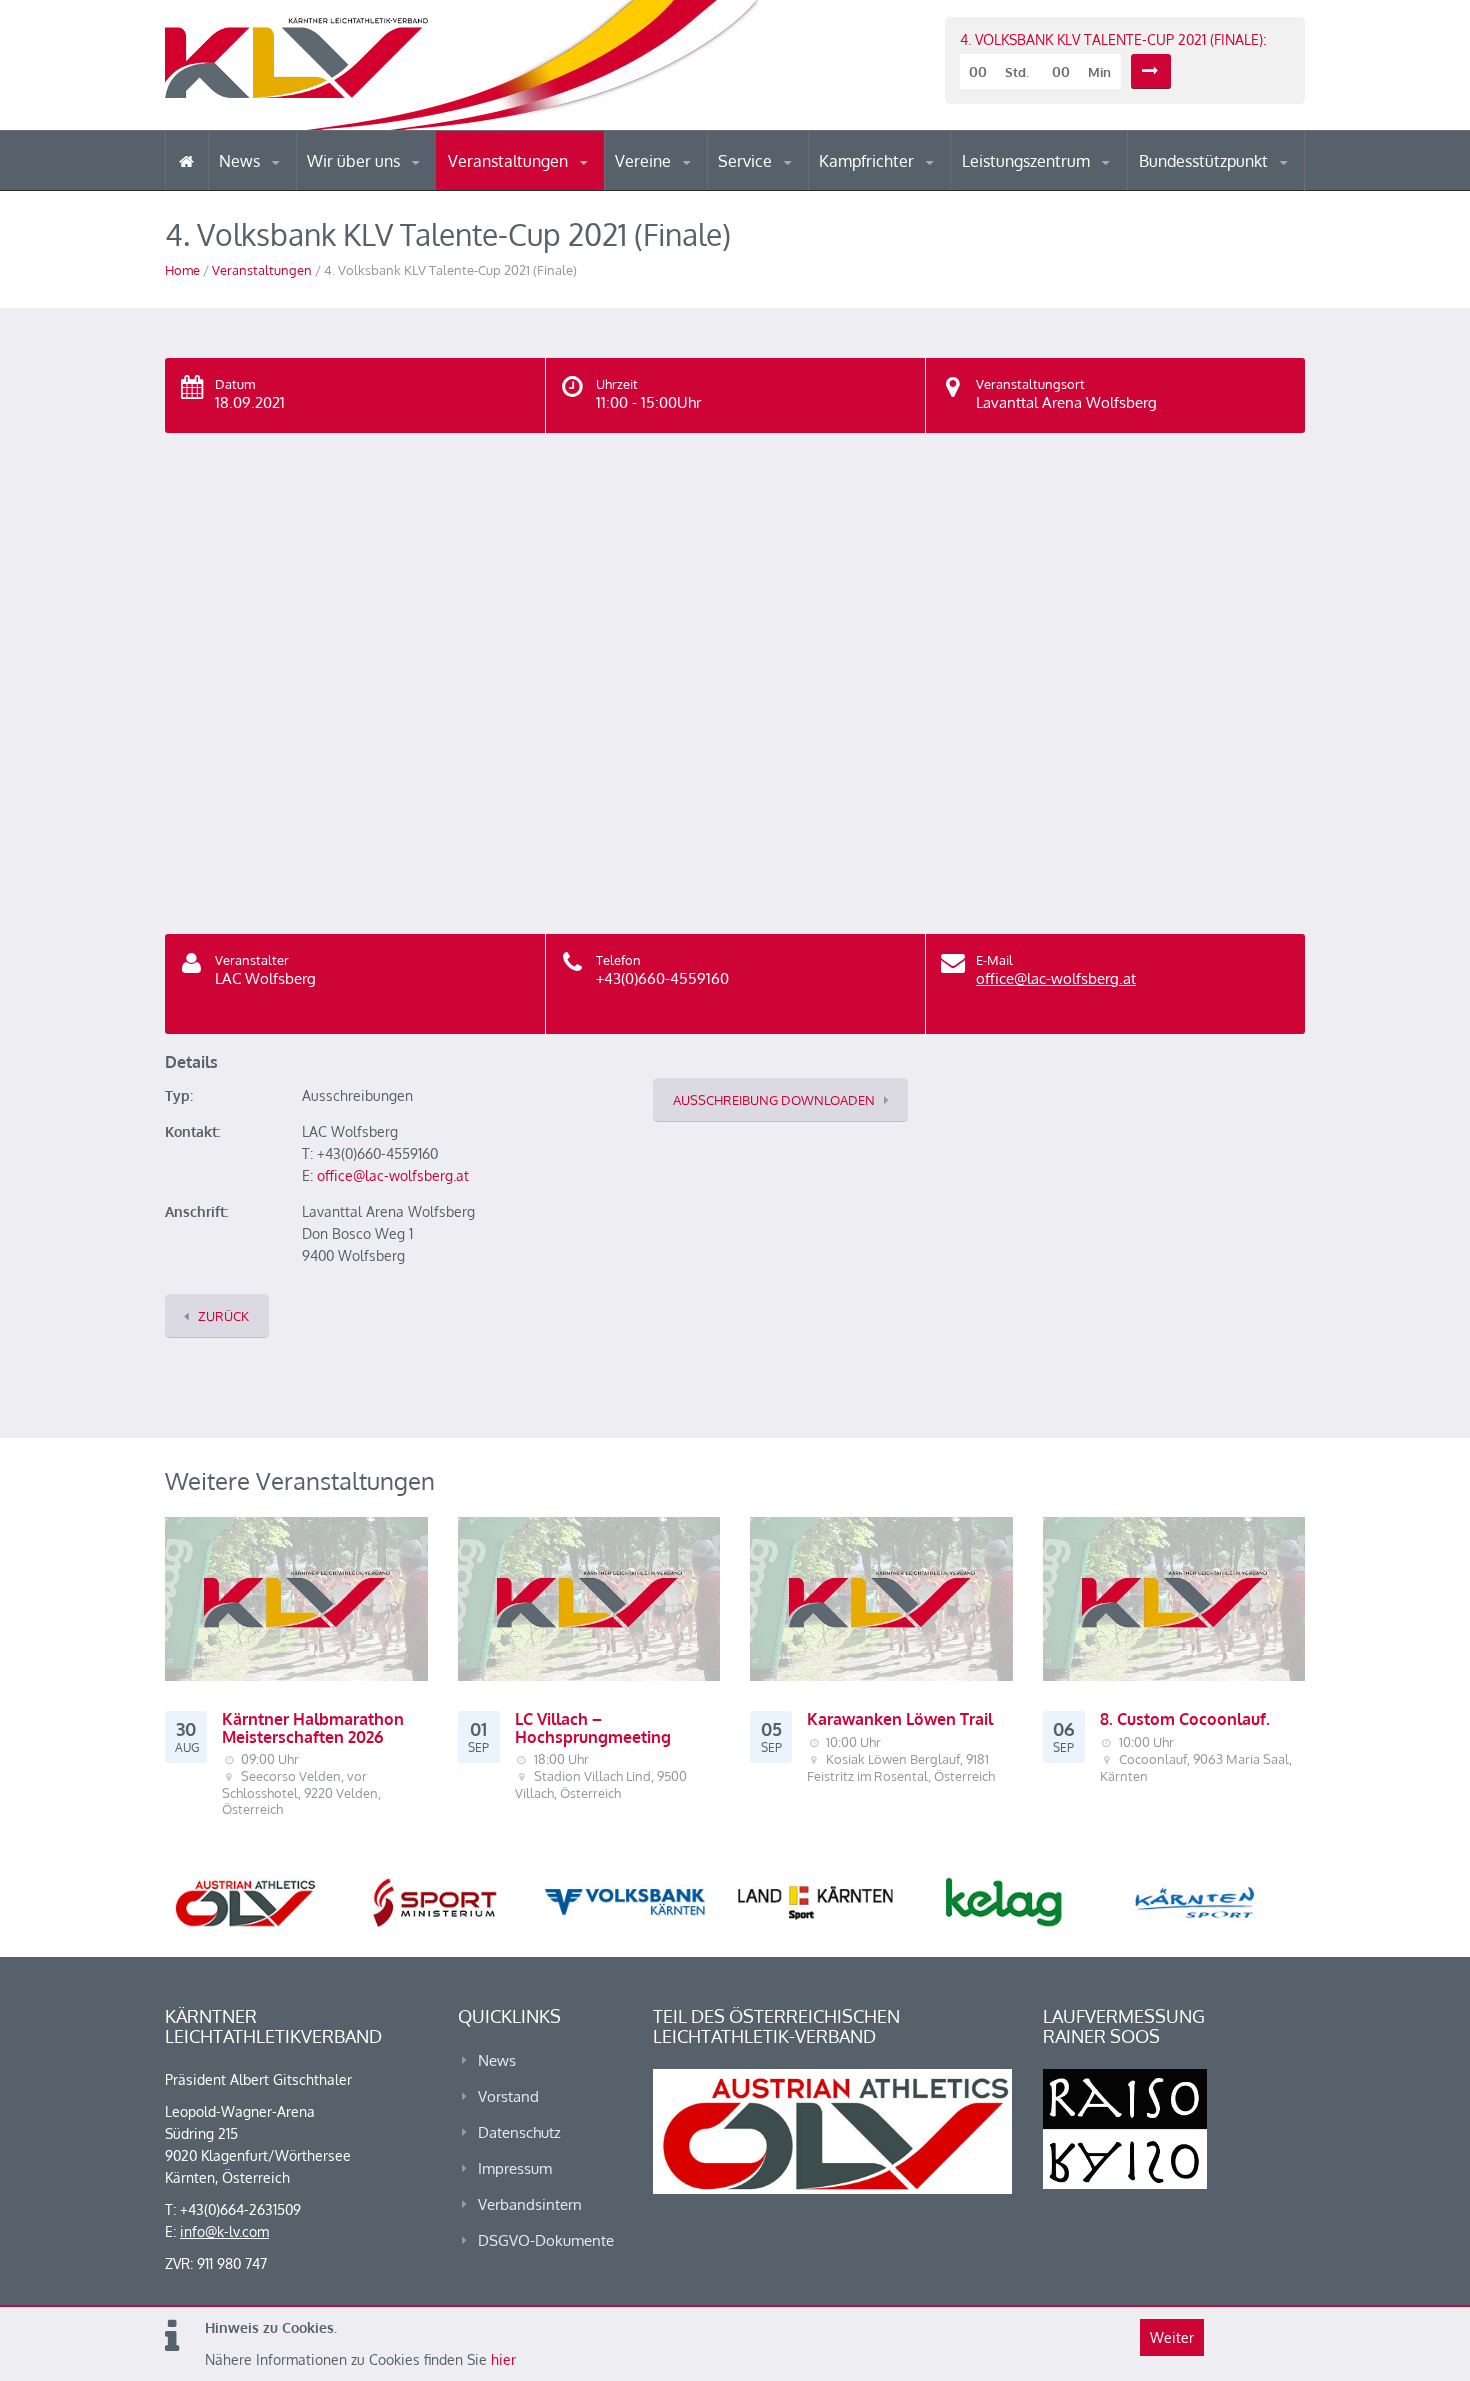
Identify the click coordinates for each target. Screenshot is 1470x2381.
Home (182, 270)
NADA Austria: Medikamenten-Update (388, 182)
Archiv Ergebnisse (803, 188)
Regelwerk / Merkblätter (903, 184)
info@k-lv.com (224, 2231)
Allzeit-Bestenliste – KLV (797, 183)
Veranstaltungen (510, 161)
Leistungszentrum (1028, 161)
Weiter (1172, 2337)
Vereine (645, 161)
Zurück (223, 1316)
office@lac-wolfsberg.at (1056, 978)
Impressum (515, 2168)
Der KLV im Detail (374, 189)
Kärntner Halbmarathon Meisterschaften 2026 (313, 1728)
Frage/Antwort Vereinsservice (701, 187)
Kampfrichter (868, 161)
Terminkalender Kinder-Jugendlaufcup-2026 (533, 184)
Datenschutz (519, 2132)
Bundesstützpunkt (1205, 161)
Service (747, 161)
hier (503, 2359)
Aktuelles (859, 189)
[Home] (186, 160)
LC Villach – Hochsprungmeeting (593, 1728)
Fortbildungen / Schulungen (906, 187)
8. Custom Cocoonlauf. (1185, 1719)
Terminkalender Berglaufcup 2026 (535, 187)
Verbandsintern (530, 2204)
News (241, 161)
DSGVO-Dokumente (546, 2240)
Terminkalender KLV (524, 189)
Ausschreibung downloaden (774, 1100)
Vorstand (393, 188)
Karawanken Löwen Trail (900, 1719)
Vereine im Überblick (694, 189)
